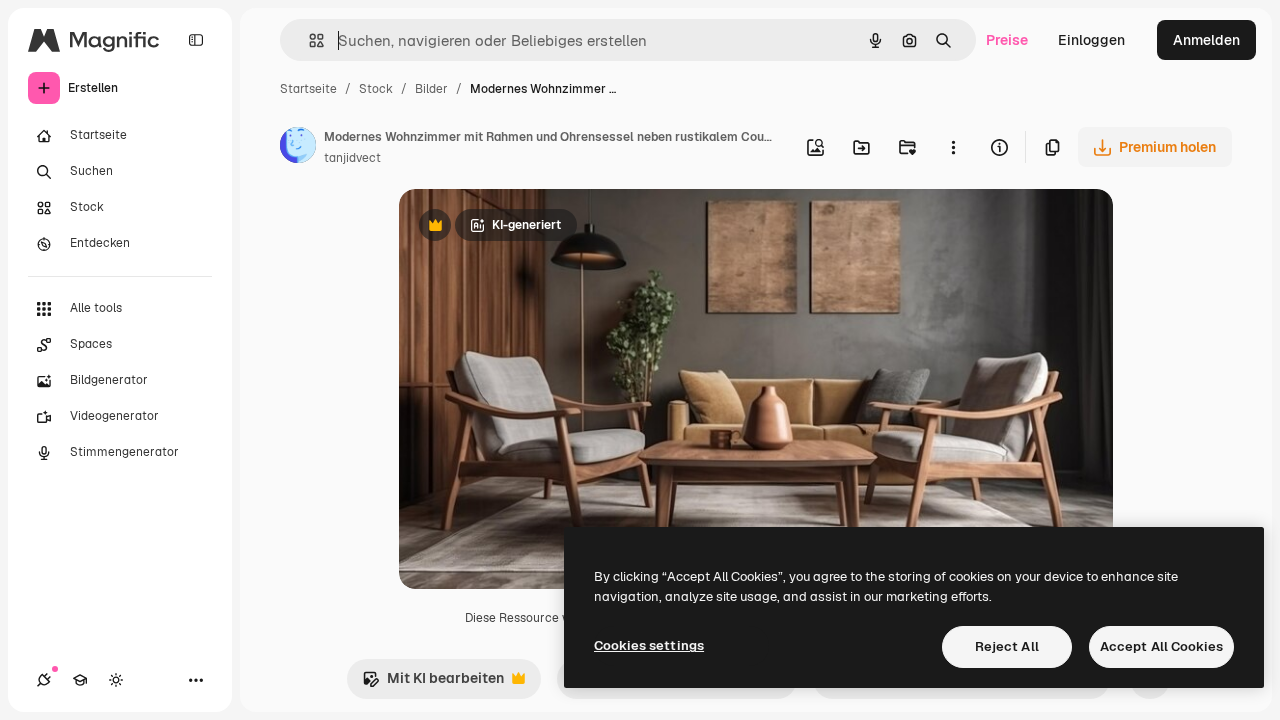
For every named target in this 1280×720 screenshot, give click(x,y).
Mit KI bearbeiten (433, 683)
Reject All (1007, 646)
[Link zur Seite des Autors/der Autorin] (298, 148)
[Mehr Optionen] (953, 147)
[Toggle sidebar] (196, 40)
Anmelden (1206, 40)
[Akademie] (80, 680)
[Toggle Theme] (116, 680)
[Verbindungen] (44, 680)
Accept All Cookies (1161, 646)
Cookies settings (649, 645)
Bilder (431, 89)
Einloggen (1091, 40)
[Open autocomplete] (308, 40)
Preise (1007, 40)
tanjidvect (352, 158)
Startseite (308, 89)
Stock (376, 89)
